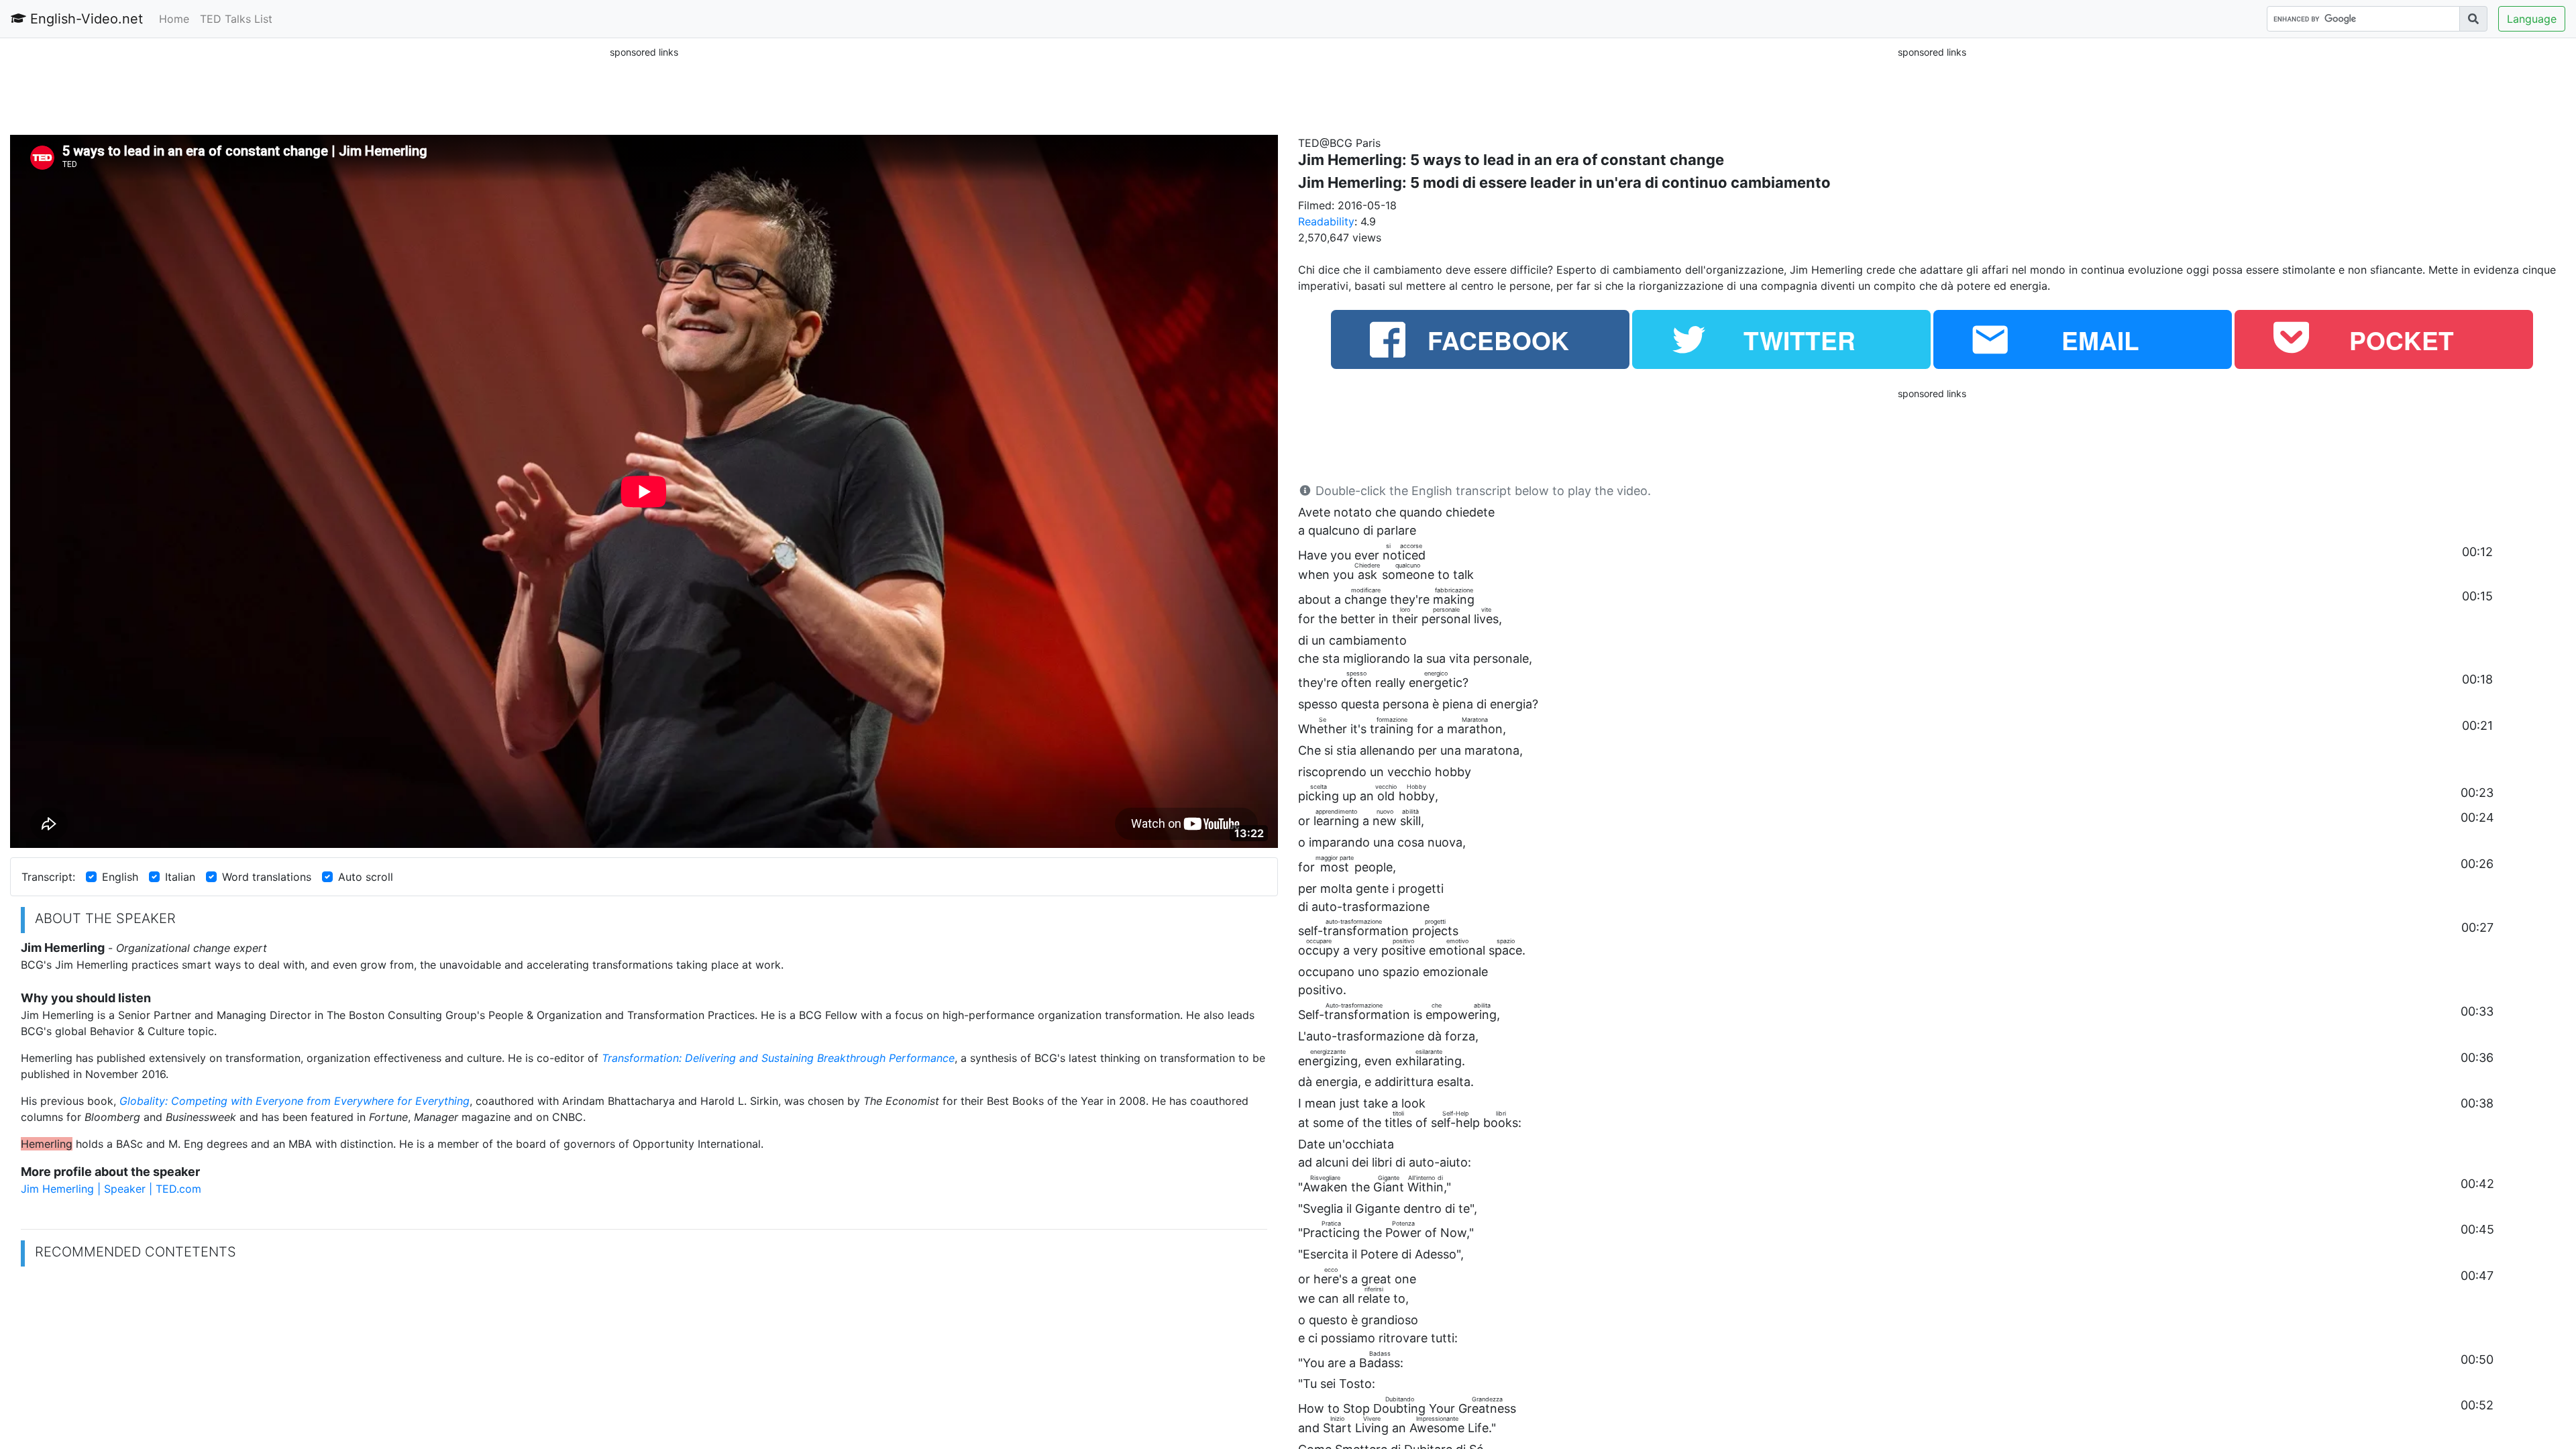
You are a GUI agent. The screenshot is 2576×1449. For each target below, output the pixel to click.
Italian (180, 877)
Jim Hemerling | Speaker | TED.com (111, 1189)
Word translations (267, 877)
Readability (1326, 221)
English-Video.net (85, 19)
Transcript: (48, 877)
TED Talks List (236, 19)
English (120, 877)
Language (2532, 19)
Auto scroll (366, 877)
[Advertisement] (644, 90)
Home (174, 19)
